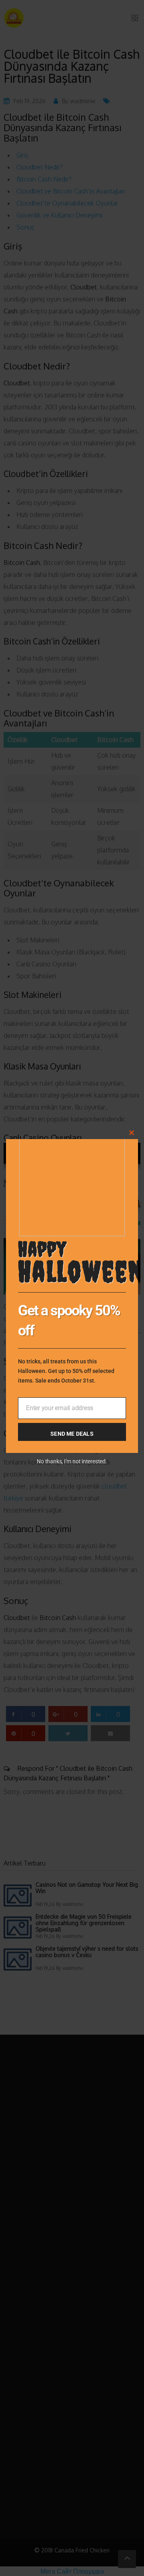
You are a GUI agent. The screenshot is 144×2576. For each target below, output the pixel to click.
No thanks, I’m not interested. (72, 1461)
